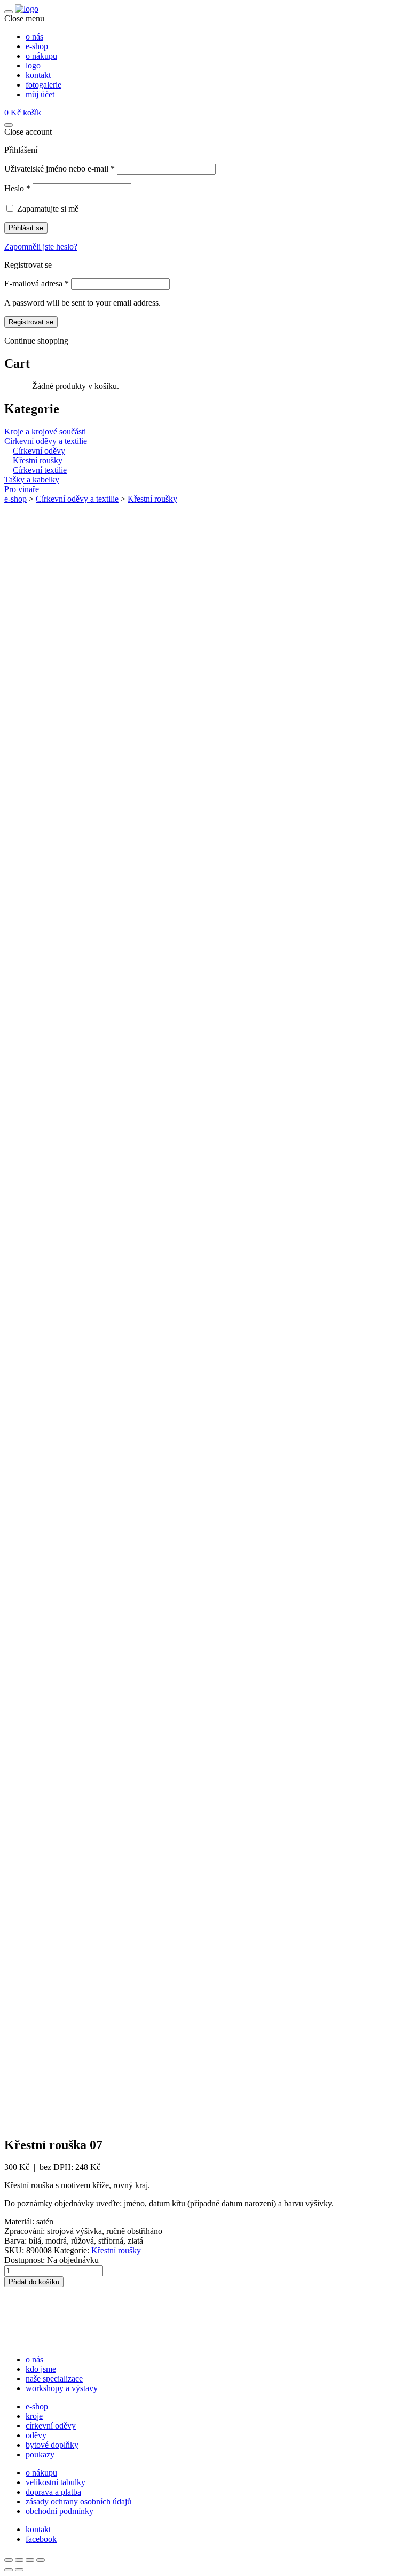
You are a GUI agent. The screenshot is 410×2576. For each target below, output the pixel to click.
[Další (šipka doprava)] (19, 2570)
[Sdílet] (30, 2560)
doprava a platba (53, 2492)
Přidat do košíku (34, 2282)
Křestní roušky (38, 460)
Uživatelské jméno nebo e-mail (60, 169)
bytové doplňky (52, 2445)
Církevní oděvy (39, 451)
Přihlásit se (26, 228)
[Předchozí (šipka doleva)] (9, 2570)
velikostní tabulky (56, 2482)
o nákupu (41, 2473)
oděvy (36, 2435)
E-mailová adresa (37, 283)
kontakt (38, 2529)
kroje (34, 2416)
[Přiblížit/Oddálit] (9, 2560)
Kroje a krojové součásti (45, 431)
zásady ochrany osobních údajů (78, 2501)
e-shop (15, 499)
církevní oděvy (51, 2426)
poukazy (40, 2454)
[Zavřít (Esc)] (41, 2560)
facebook (41, 2539)
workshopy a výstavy (62, 2388)
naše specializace (54, 2379)
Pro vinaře (22, 489)
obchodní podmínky (60, 2511)
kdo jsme (41, 2369)
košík (23, 112)
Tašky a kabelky (32, 480)
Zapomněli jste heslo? (41, 247)
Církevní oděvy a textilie (46, 441)
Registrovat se (31, 322)
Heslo (17, 188)
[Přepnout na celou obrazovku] (19, 2560)
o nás (34, 2359)
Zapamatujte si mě (48, 209)
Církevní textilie (40, 470)
